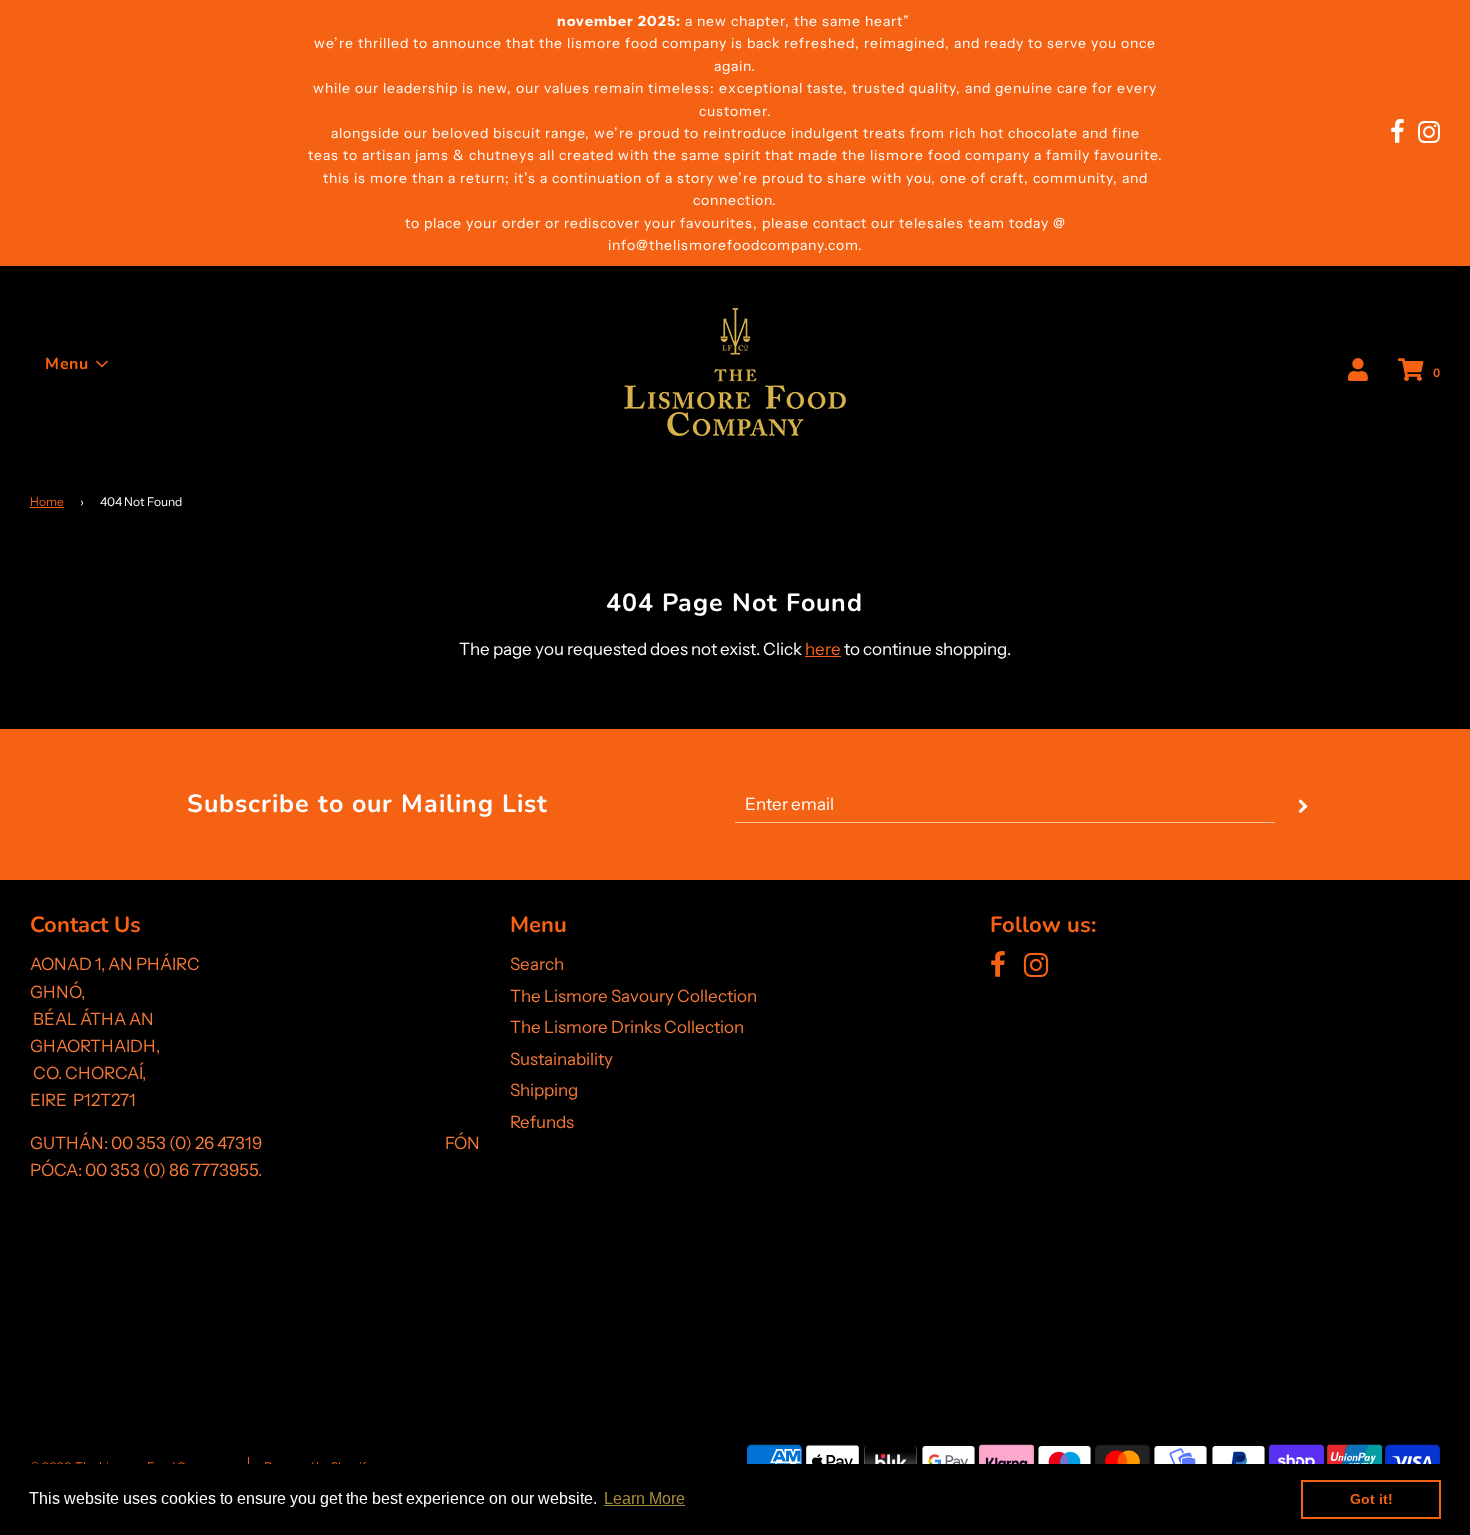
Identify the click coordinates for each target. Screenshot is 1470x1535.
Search (537, 964)
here (823, 649)
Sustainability (561, 1059)
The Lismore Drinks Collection (627, 1027)
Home (47, 501)
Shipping (544, 1090)
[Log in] (1358, 371)
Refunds (542, 1122)
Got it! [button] (1371, 1499)
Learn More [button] (644, 1498)
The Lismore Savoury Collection (633, 996)
